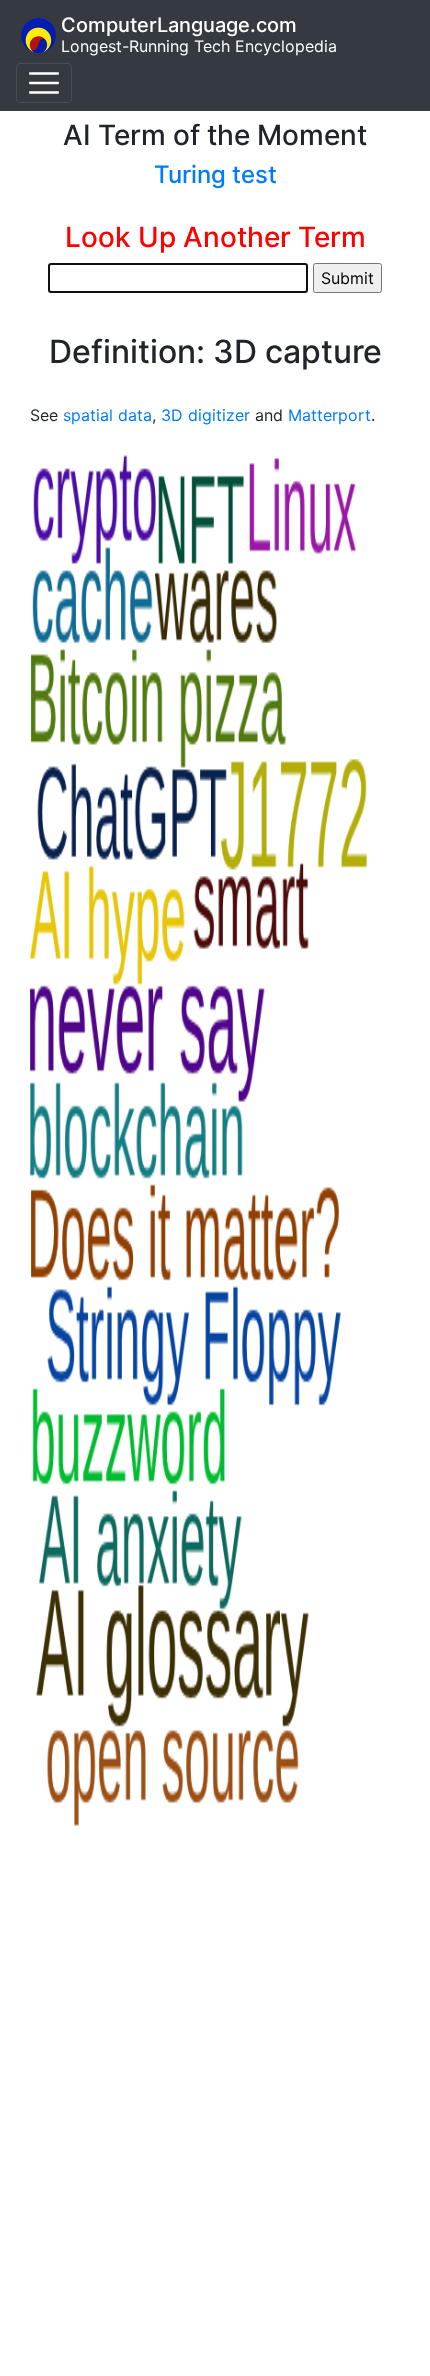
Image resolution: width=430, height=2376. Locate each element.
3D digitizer (205, 415)
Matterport (329, 415)
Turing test (215, 174)
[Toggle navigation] (44, 83)
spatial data (107, 415)
